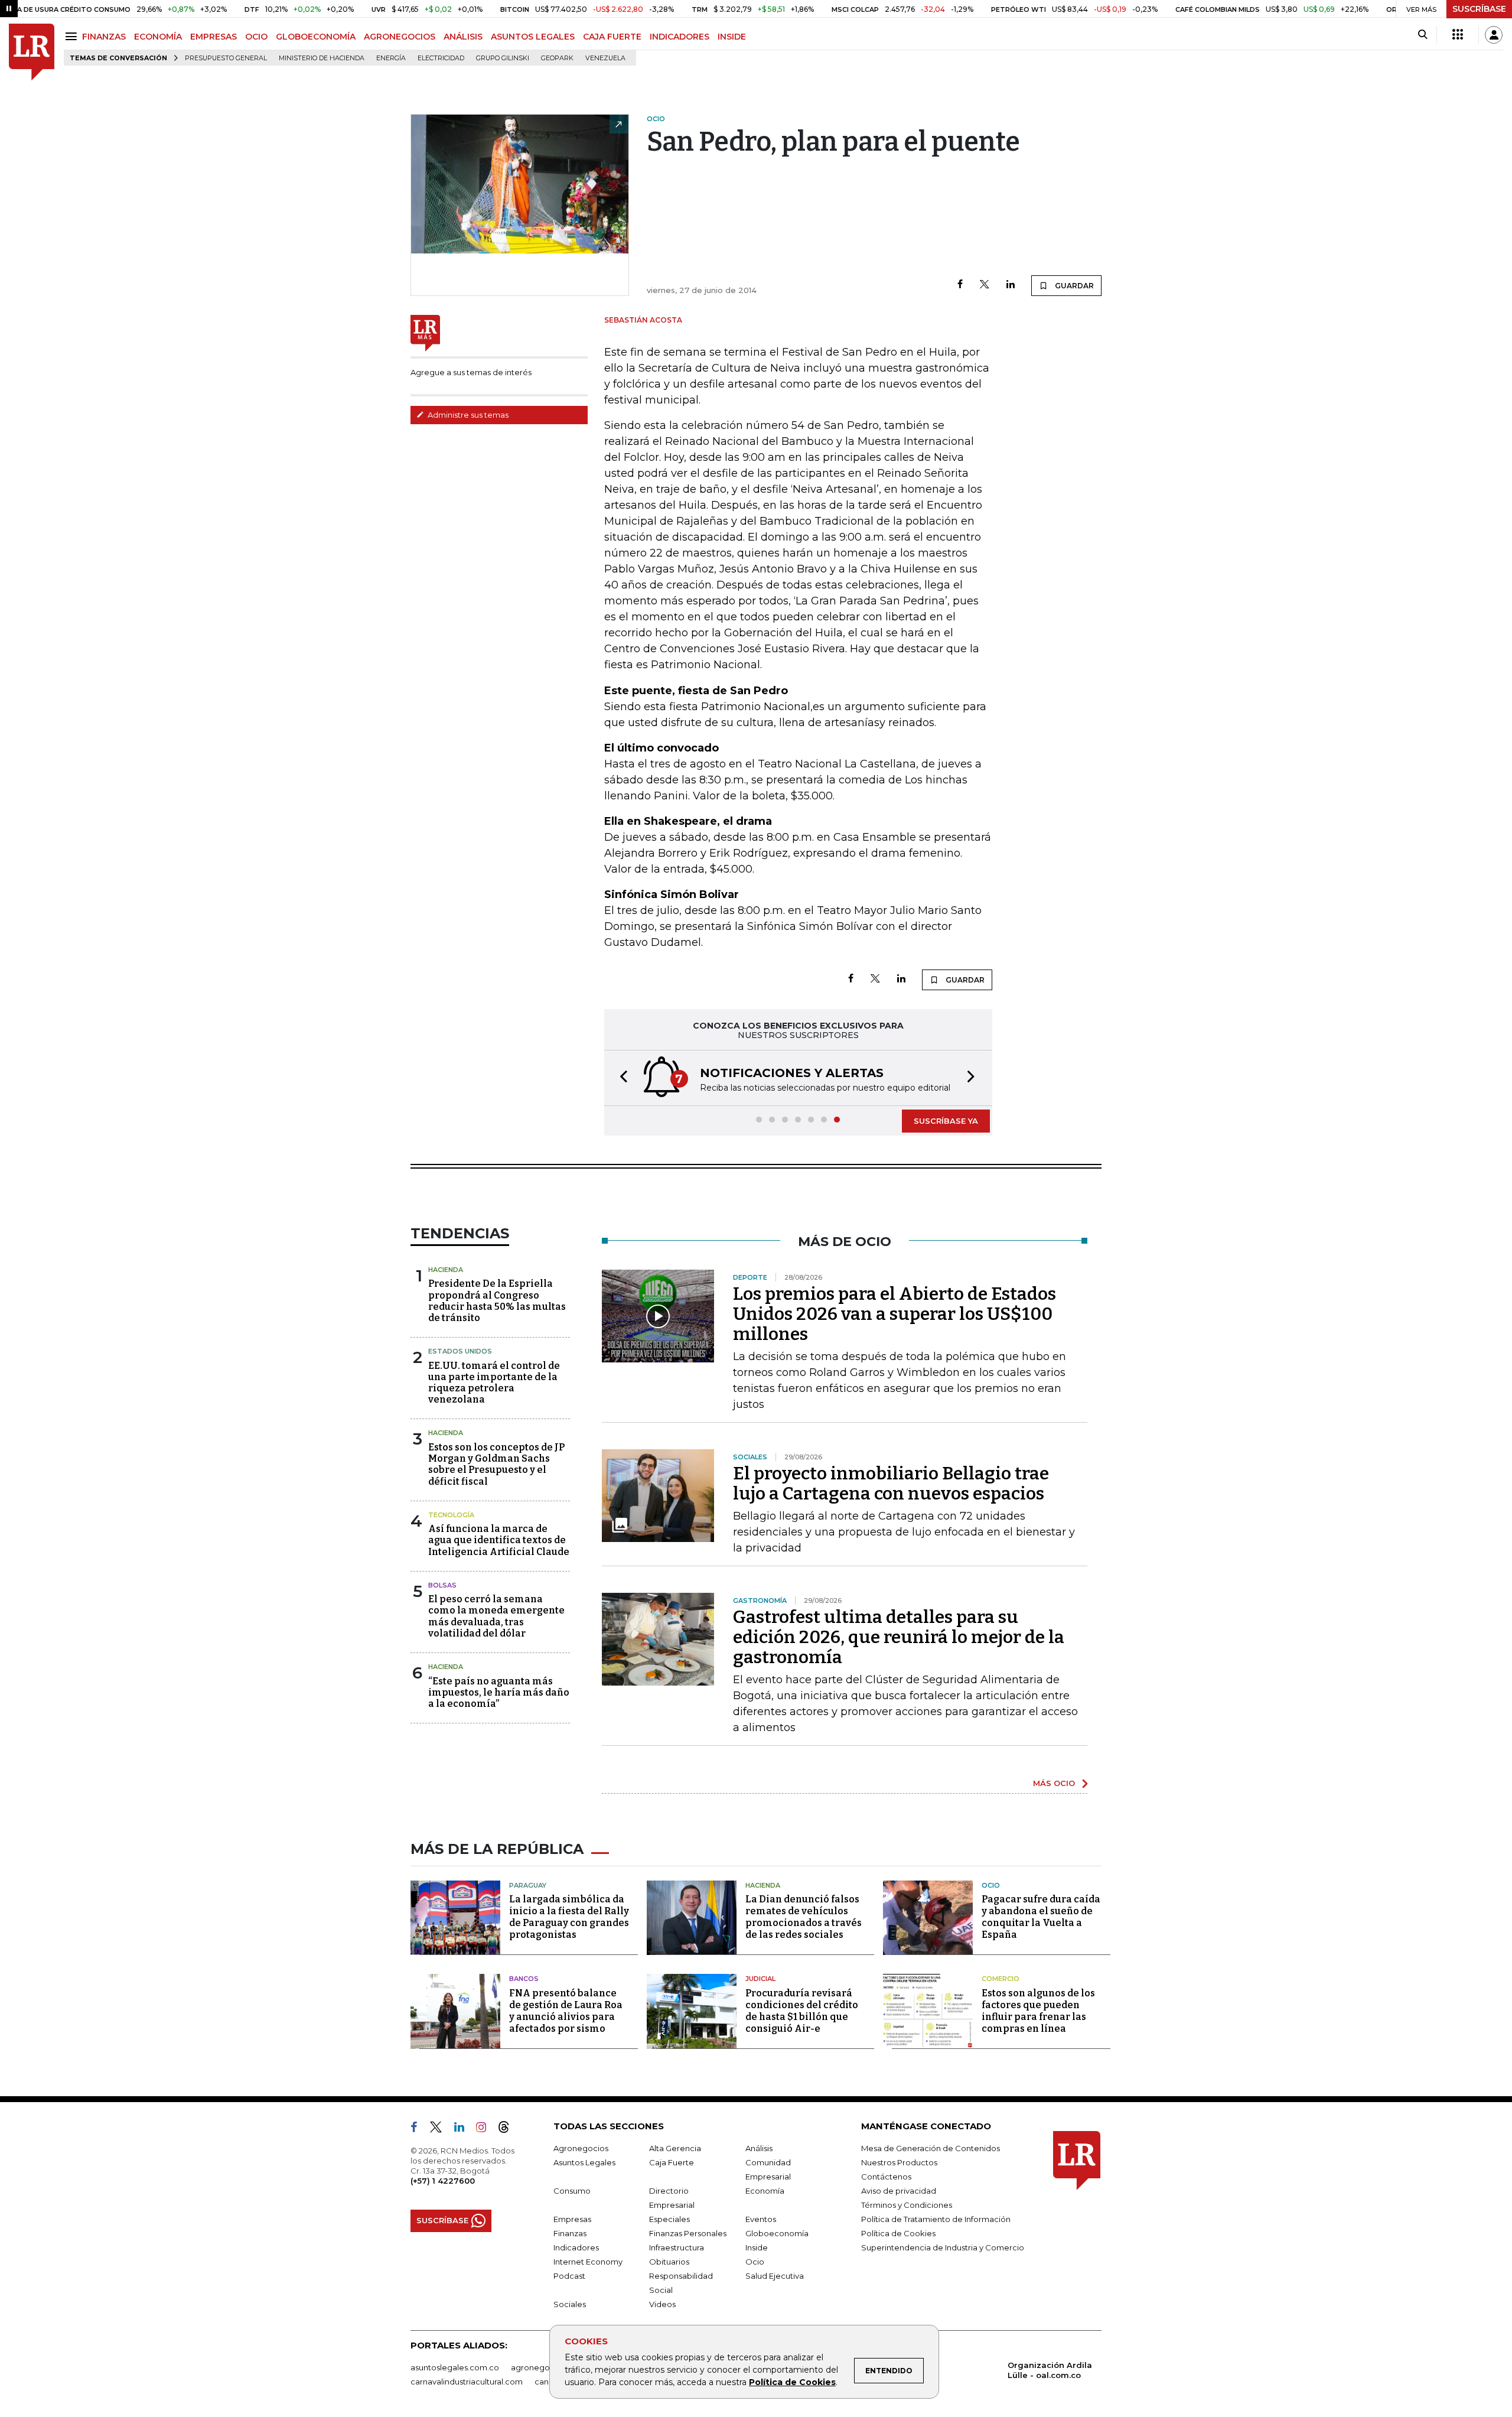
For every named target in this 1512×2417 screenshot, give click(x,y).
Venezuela (605, 58)
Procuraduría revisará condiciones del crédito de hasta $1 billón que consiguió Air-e (802, 2011)
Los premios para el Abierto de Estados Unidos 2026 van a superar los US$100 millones (895, 1314)
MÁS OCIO (1054, 1783)
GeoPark (557, 58)
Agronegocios (581, 2148)
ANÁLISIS (463, 37)
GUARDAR (1073, 286)
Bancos (524, 1979)
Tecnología (451, 1515)
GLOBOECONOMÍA (316, 37)
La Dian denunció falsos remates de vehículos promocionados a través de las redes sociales (804, 1917)
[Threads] (509, 2129)
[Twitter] (985, 285)
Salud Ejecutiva (775, 2276)
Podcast (569, 2276)
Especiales (669, 2219)
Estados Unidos (460, 1351)
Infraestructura (677, 2247)
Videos (662, 2304)
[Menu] (73, 36)
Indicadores (576, 2247)
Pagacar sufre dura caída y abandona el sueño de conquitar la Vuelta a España (1041, 1917)
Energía (391, 58)
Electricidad (441, 58)
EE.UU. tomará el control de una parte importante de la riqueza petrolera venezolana (494, 1383)
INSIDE (732, 37)
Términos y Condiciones (907, 2205)
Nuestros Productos (899, 2162)
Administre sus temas (467, 415)
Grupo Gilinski (503, 58)
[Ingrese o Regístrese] (1494, 35)
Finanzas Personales (688, 2233)
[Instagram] (486, 2129)
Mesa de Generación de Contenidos (931, 2148)
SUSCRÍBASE (1479, 9)
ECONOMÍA (158, 37)
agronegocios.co (544, 2367)
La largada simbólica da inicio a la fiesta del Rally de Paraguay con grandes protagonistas (569, 1917)
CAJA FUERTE (612, 37)
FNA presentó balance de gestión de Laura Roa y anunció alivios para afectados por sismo (566, 2011)
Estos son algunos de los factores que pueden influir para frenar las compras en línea (1038, 2011)
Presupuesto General (226, 58)
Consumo (572, 2191)
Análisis (759, 2148)
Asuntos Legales (584, 2162)
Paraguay (528, 1885)
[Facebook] (960, 285)
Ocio (991, 1885)
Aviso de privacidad (899, 2191)
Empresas (572, 2219)
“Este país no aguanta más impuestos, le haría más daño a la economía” (499, 1692)
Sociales (570, 2304)
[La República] (32, 52)
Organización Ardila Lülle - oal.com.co (1050, 2370)
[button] (620, 1078)
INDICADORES (680, 37)
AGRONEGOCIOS (400, 37)
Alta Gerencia (675, 2148)
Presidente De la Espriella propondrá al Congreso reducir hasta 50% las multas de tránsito (497, 1301)
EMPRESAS (214, 37)
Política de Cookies (792, 2382)
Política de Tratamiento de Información (936, 2219)
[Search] (1423, 35)
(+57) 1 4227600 (443, 2181)
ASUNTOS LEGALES (533, 37)
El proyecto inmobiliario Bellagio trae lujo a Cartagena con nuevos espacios (891, 1484)
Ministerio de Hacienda (322, 58)
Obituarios (669, 2262)
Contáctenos (886, 2177)
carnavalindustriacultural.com (467, 2382)
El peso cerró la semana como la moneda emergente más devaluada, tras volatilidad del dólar (496, 1616)
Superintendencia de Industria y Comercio (943, 2247)
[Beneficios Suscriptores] (1458, 35)
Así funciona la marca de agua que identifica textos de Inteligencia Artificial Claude (499, 1540)
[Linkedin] (1011, 285)
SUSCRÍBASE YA (946, 1121)
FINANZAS (104, 37)
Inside (757, 2247)
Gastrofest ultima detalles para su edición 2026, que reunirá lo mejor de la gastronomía (899, 1637)
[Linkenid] (464, 2129)
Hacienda (446, 1270)
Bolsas (442, 1585)
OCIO (256, 37)
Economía (765, 2191)
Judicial (760, 1979)
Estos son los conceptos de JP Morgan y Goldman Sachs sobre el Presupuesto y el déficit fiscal (496, 1464)
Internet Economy (588, 2262)
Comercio (1001, 1979)
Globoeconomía (777, 2233)
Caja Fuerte (672, 2162)
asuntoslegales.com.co (455, 2367)
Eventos (761, 2219)
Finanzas (570, 2233)
